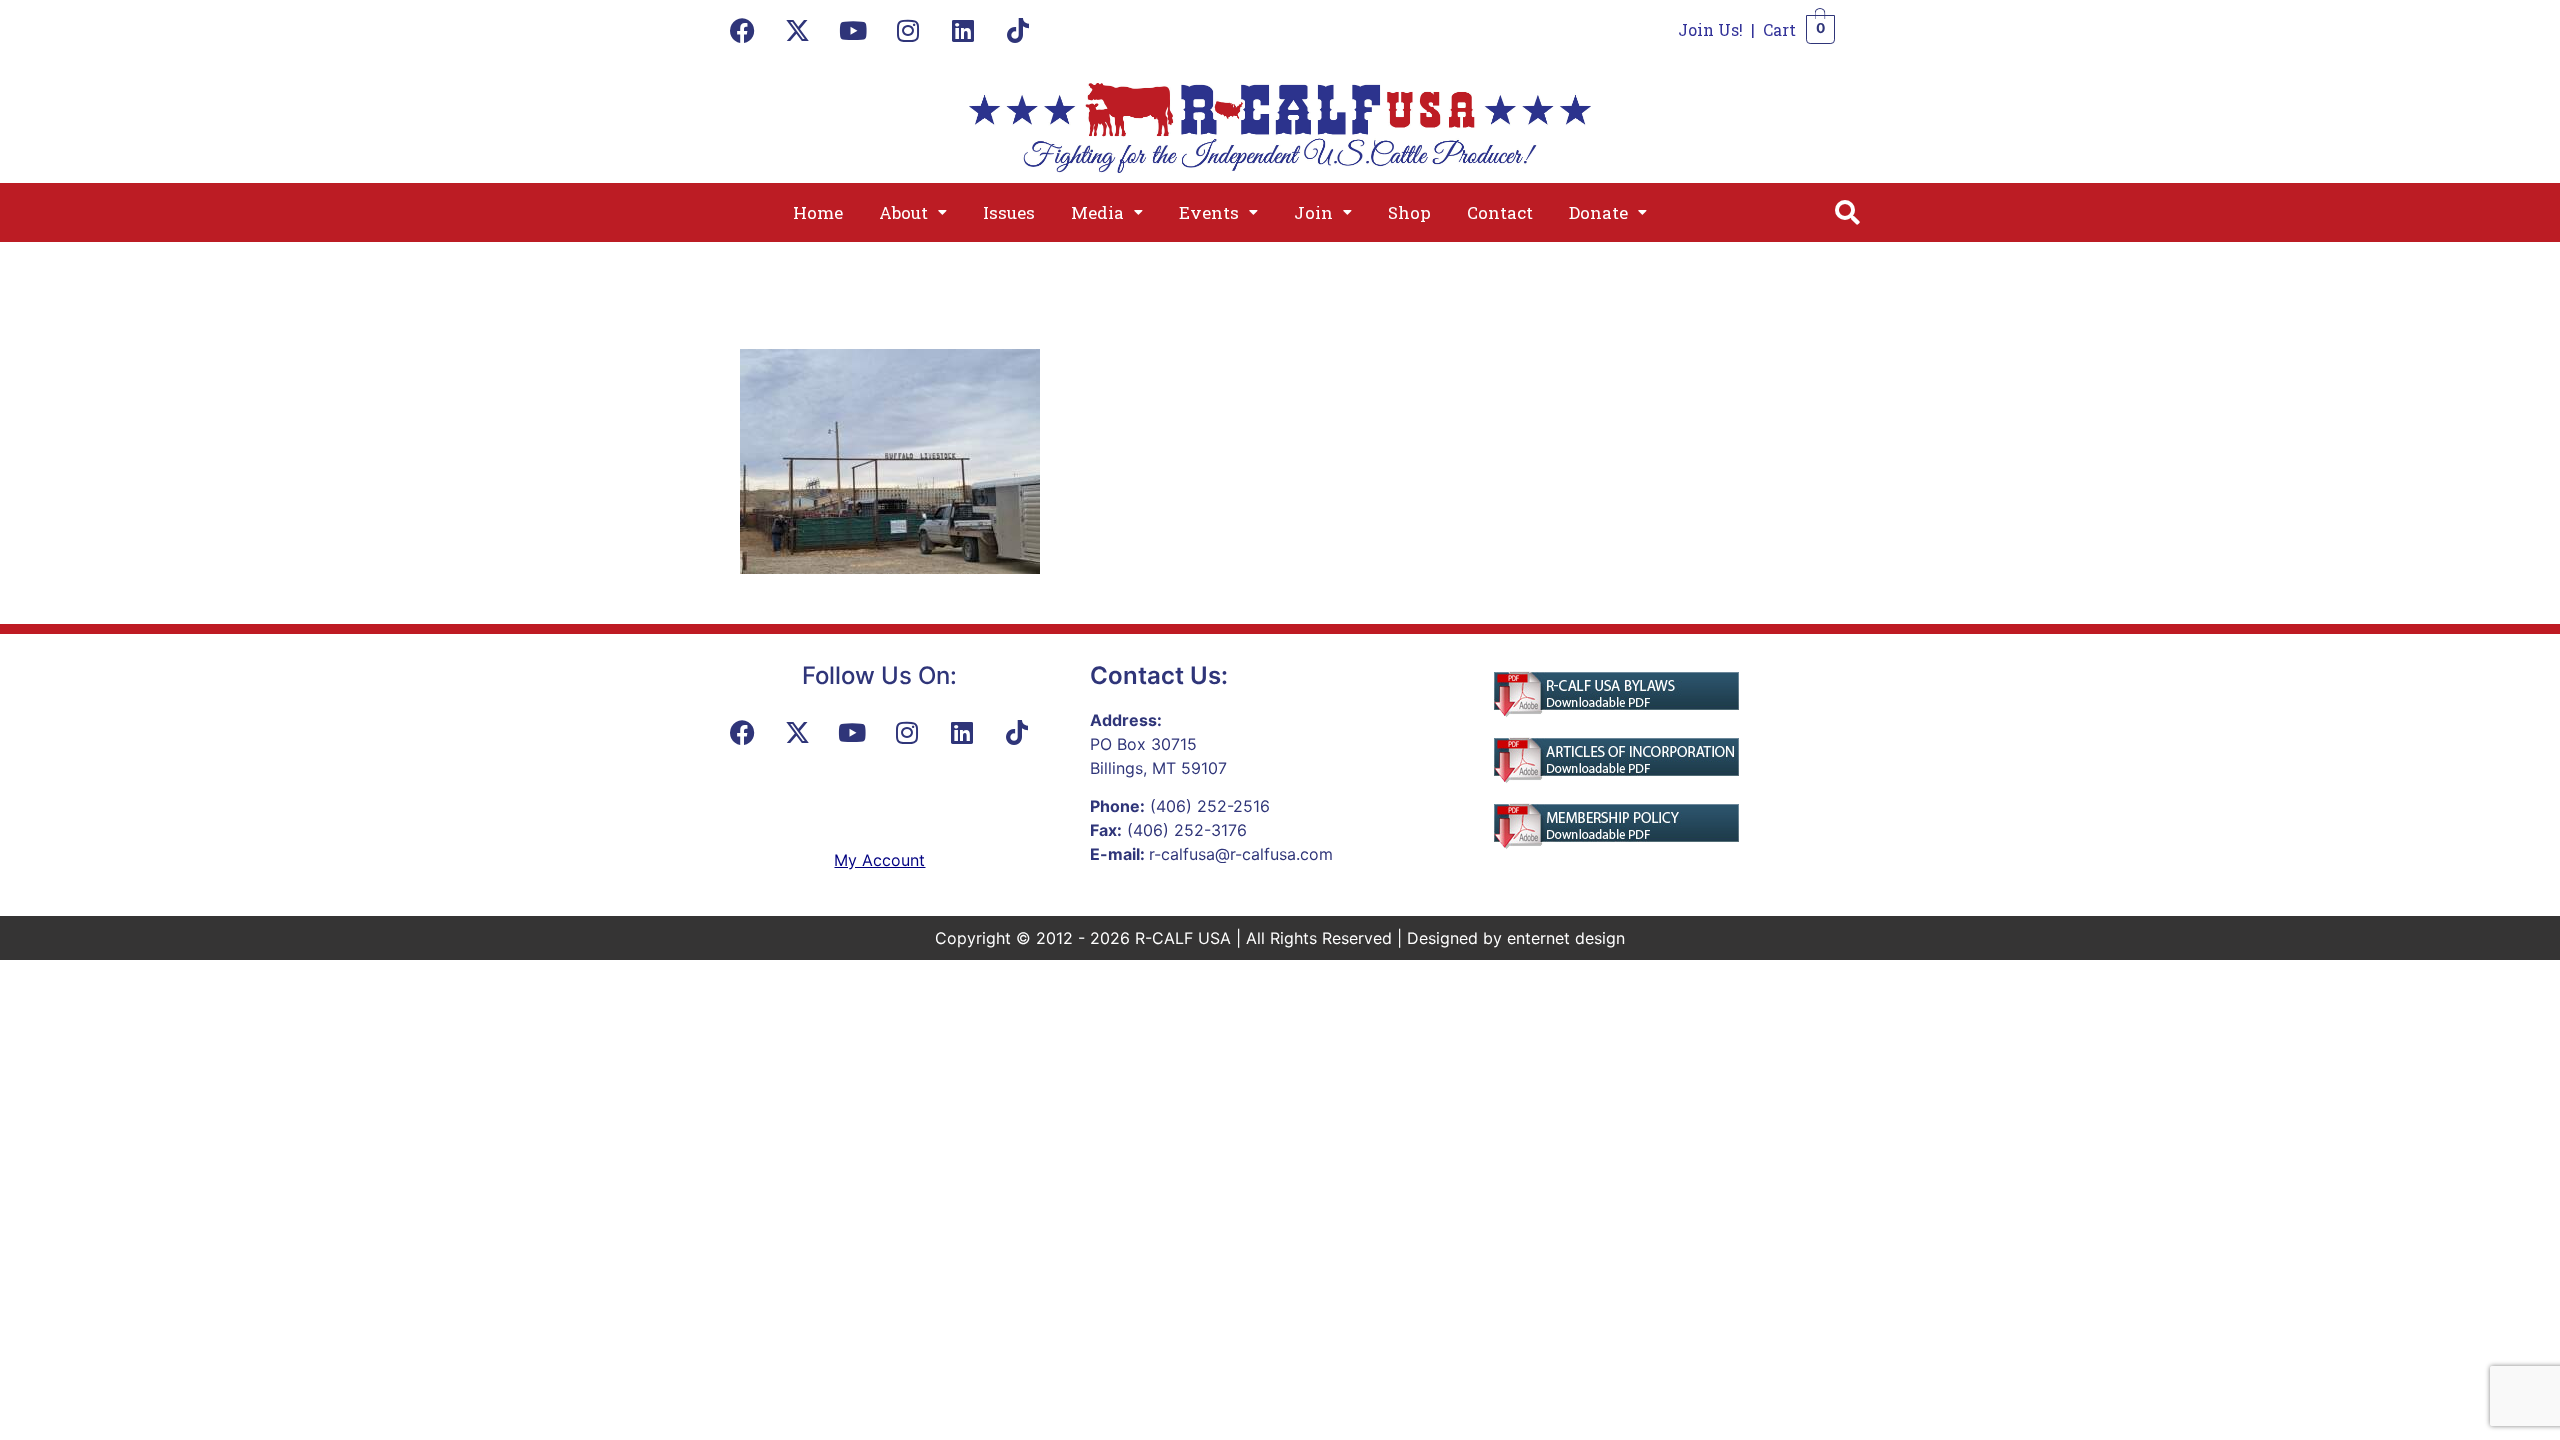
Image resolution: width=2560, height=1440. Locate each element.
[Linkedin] (963, 30)
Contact (1500, 212)
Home (818, 212)
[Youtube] (853, 30)
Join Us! (1710, 29)
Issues (1009, 212)
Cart (1779, 29)
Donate (1598, 212)
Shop (1409, 212)
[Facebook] (743, 30)
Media (1097, 212)
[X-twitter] (798, 30)
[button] (913, 212)
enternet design (1566, 938)
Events (1209, 212)
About (903, 212)
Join (1313, 212)
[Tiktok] (1018, 30)
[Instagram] (908, 30)
